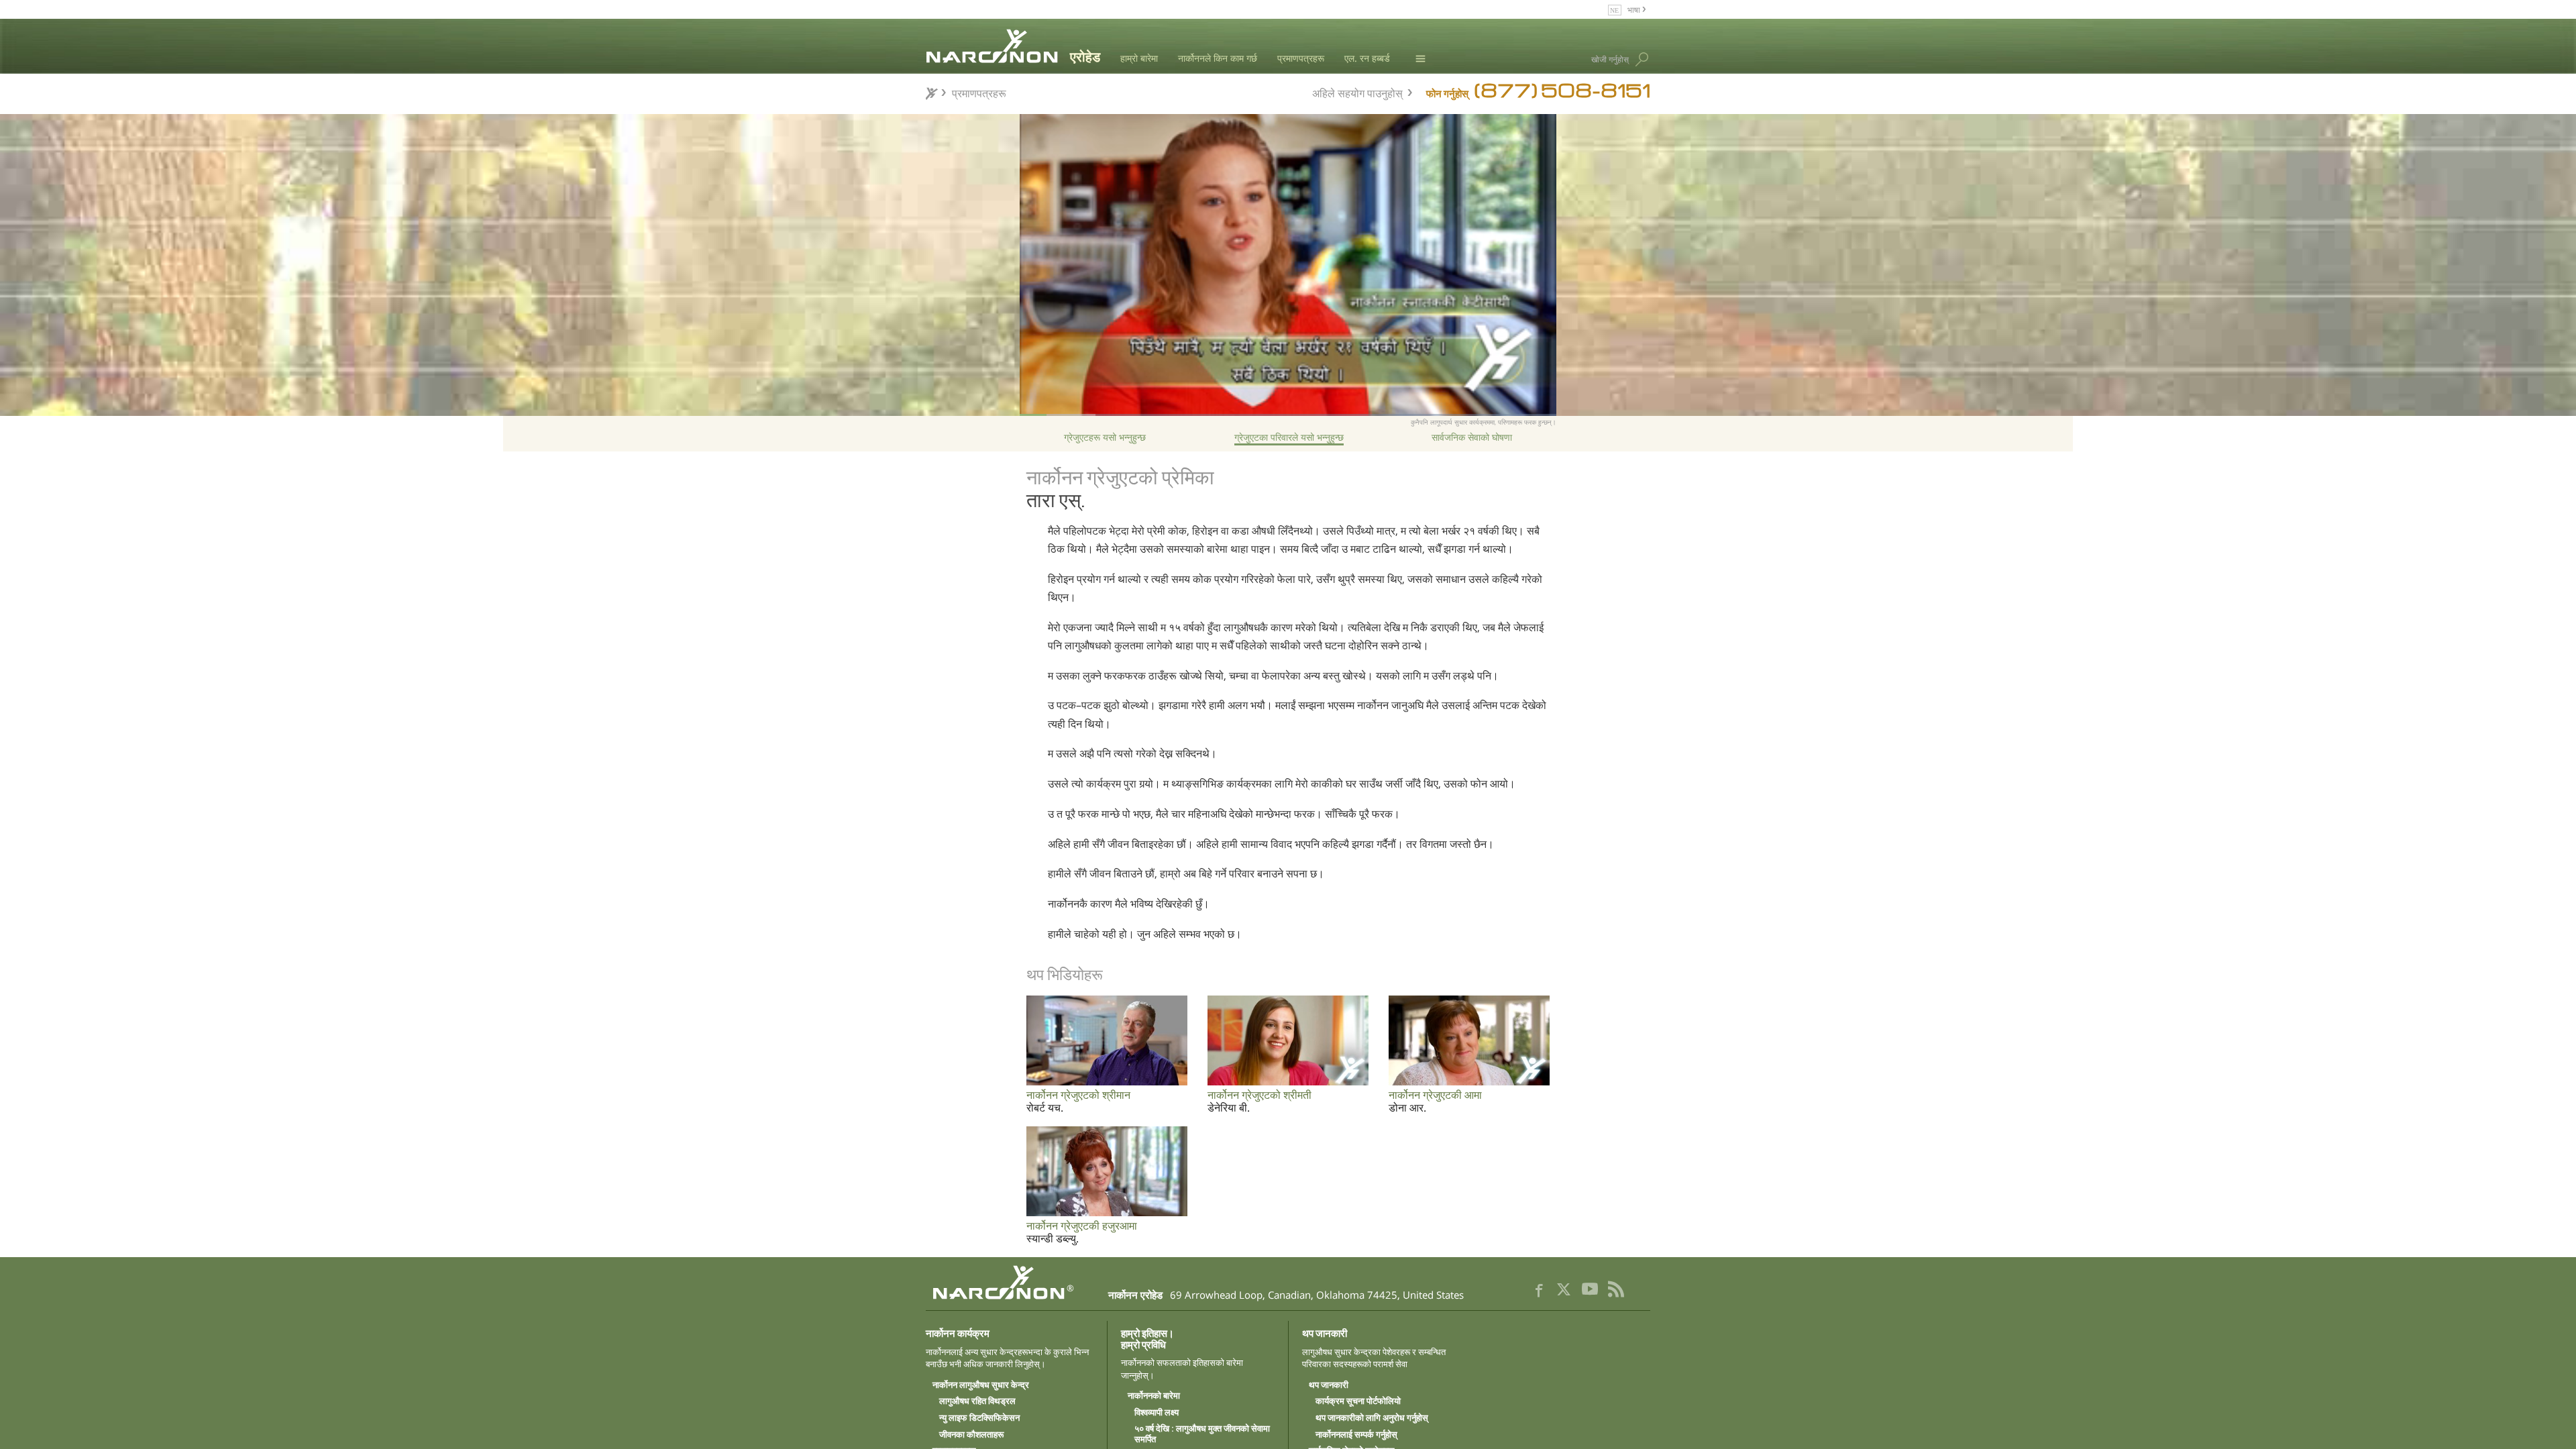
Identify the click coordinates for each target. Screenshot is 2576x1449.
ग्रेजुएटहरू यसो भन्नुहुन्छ (1105, 437)
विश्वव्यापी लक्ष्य (1157, 1413)
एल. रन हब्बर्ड (1367, 58)
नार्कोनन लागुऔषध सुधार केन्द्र (981, 1385)
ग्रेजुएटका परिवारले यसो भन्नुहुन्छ (1289, 437)
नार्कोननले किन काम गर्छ (1218, 58)
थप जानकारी (1329, 1385)
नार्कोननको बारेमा (1154, 1396)
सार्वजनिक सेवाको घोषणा (1472, 437)
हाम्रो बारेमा (1139, 58)
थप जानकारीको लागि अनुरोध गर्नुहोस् (1372, 1418)
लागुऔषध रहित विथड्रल (977, 1401)
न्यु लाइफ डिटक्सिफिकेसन (979, 1418)
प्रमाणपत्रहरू (1301, 58)
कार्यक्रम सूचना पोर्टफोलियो (1358, 1401)
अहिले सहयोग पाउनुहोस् (1357, 92)
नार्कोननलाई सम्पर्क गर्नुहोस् (1356, 1435)
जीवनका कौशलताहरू (971, 1435)
